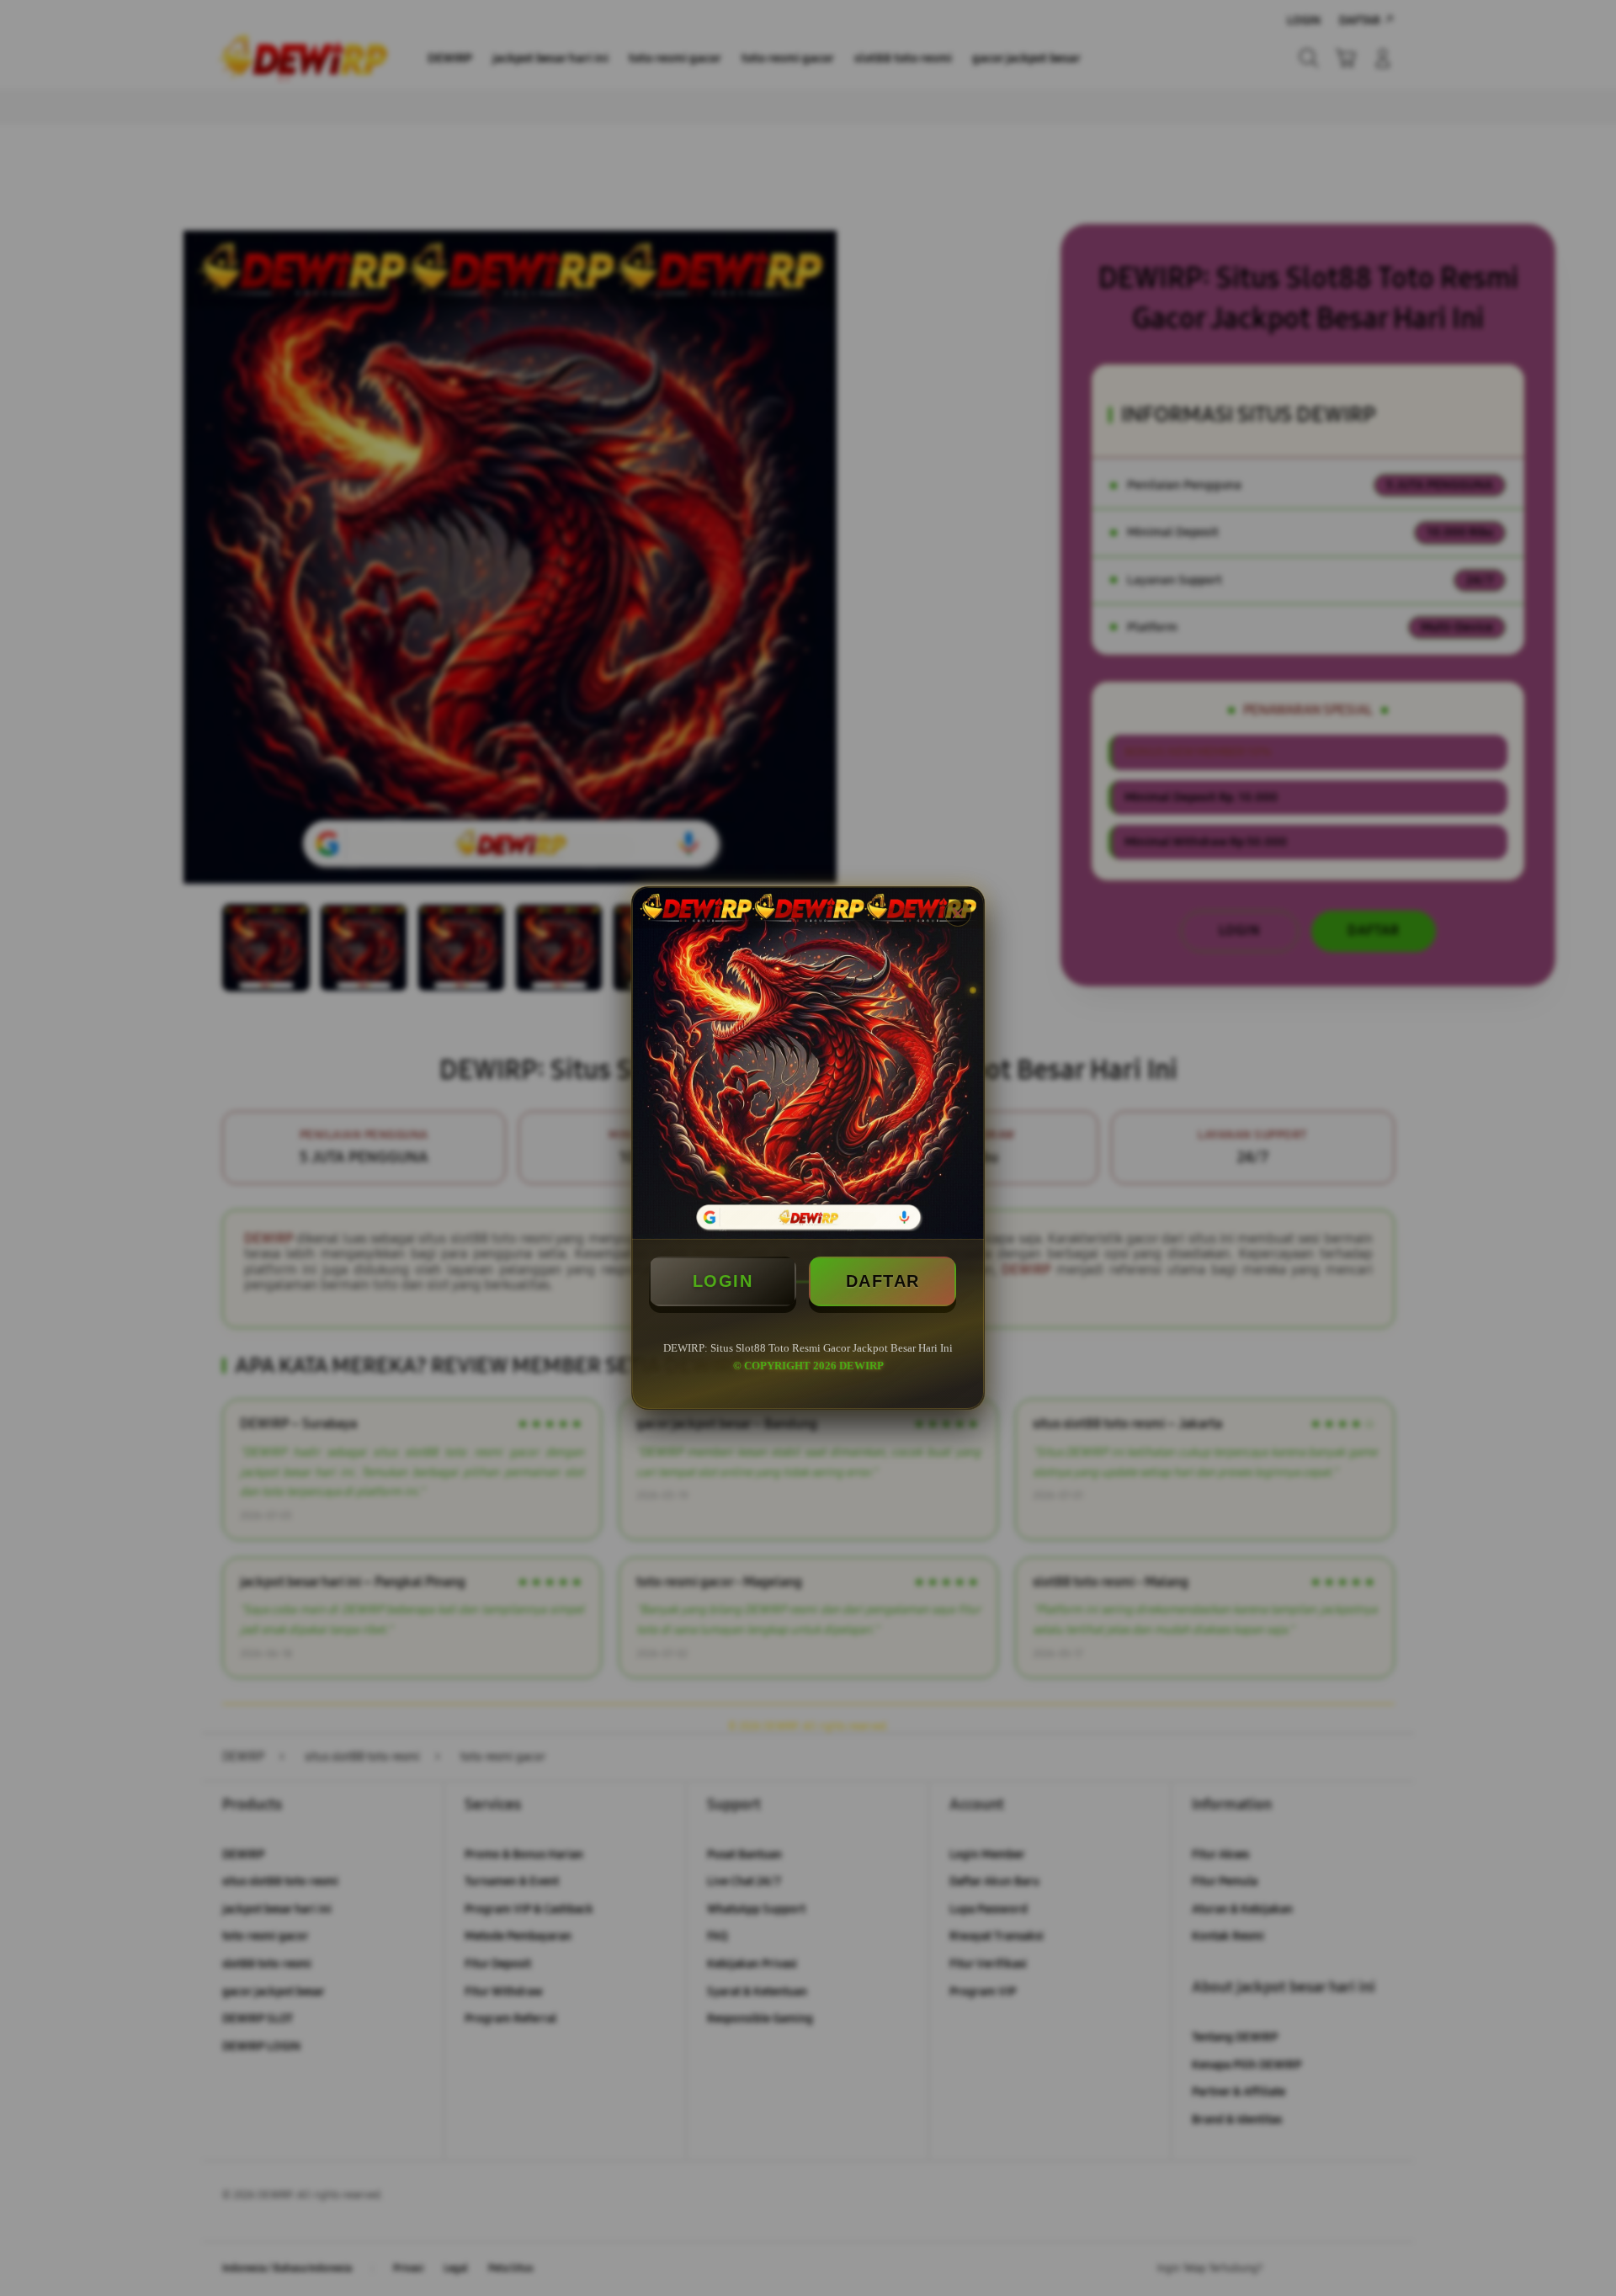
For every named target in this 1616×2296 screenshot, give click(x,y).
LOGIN (723, 1281)
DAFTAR (883, 1281)
